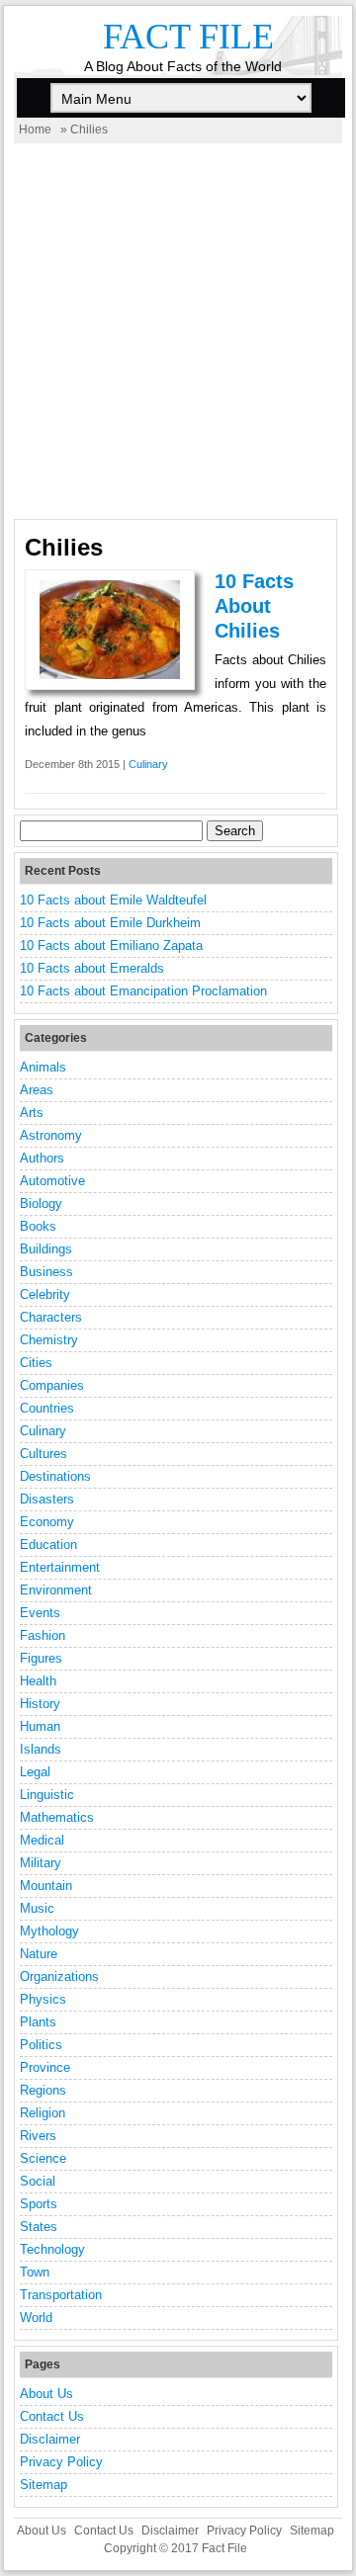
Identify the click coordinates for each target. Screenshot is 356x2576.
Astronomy (51, 1135)
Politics (41, 2045)
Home (35, 129)
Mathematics (57, 1817)
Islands (41, 1749)
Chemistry (49, 1340)
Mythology (49, 1931)
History (40, 1704)
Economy (47, 1522)
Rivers (38, 2136)
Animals (43, 1067)
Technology (52, 2249)
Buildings (46, 1249)
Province (45, 2067)
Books (38, 1226)
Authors (42, 1158)
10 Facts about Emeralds (92, 968)
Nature (39, 1954)
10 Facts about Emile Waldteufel (113, 900)
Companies (52, 1385)
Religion (43, 2113)
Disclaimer (50, 2439)
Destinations (55, 1476)
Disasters (47, 1499)
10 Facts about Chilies (254, 606)
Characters (51, 1317)
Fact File (188, 37)
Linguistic (47, 1795)
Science (43, 2158)
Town (35, 2272)
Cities (36, 1363)
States (39, 2227)
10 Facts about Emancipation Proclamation (143, 991)
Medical (42, 1840)
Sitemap (44, 2485)
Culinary (148, 764)
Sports (39, 2204)
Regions (43, 2090)
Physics (43, 1999)
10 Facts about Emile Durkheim (110, 923)
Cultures (44, 1454)
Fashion (43, 1635)
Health (38, 1681)
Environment (56, 1590)
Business (46, 1272)
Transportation (61, 2295)
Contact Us (52, 2416)
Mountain (46, 1886)
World (36, 2318)
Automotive (52, 1181)
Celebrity (45, 1294)
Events (40, 1613)
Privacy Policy (61, 2462)
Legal (35, 1772)
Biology (41, 1203)
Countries (47, 1408)
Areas (37, 1090)
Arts (32, 1113)
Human (40, 1726)
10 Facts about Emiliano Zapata (111, 945)
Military (41, 1863)
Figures (41, 1658)
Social (38, 2181)
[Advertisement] (178, 331)
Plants (38, 2022)
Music (37, 1908)
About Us (46, 2394)
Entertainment (60, 1567)
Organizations (59, 1976)
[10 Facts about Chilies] (110, 675)
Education (48, 1545)
